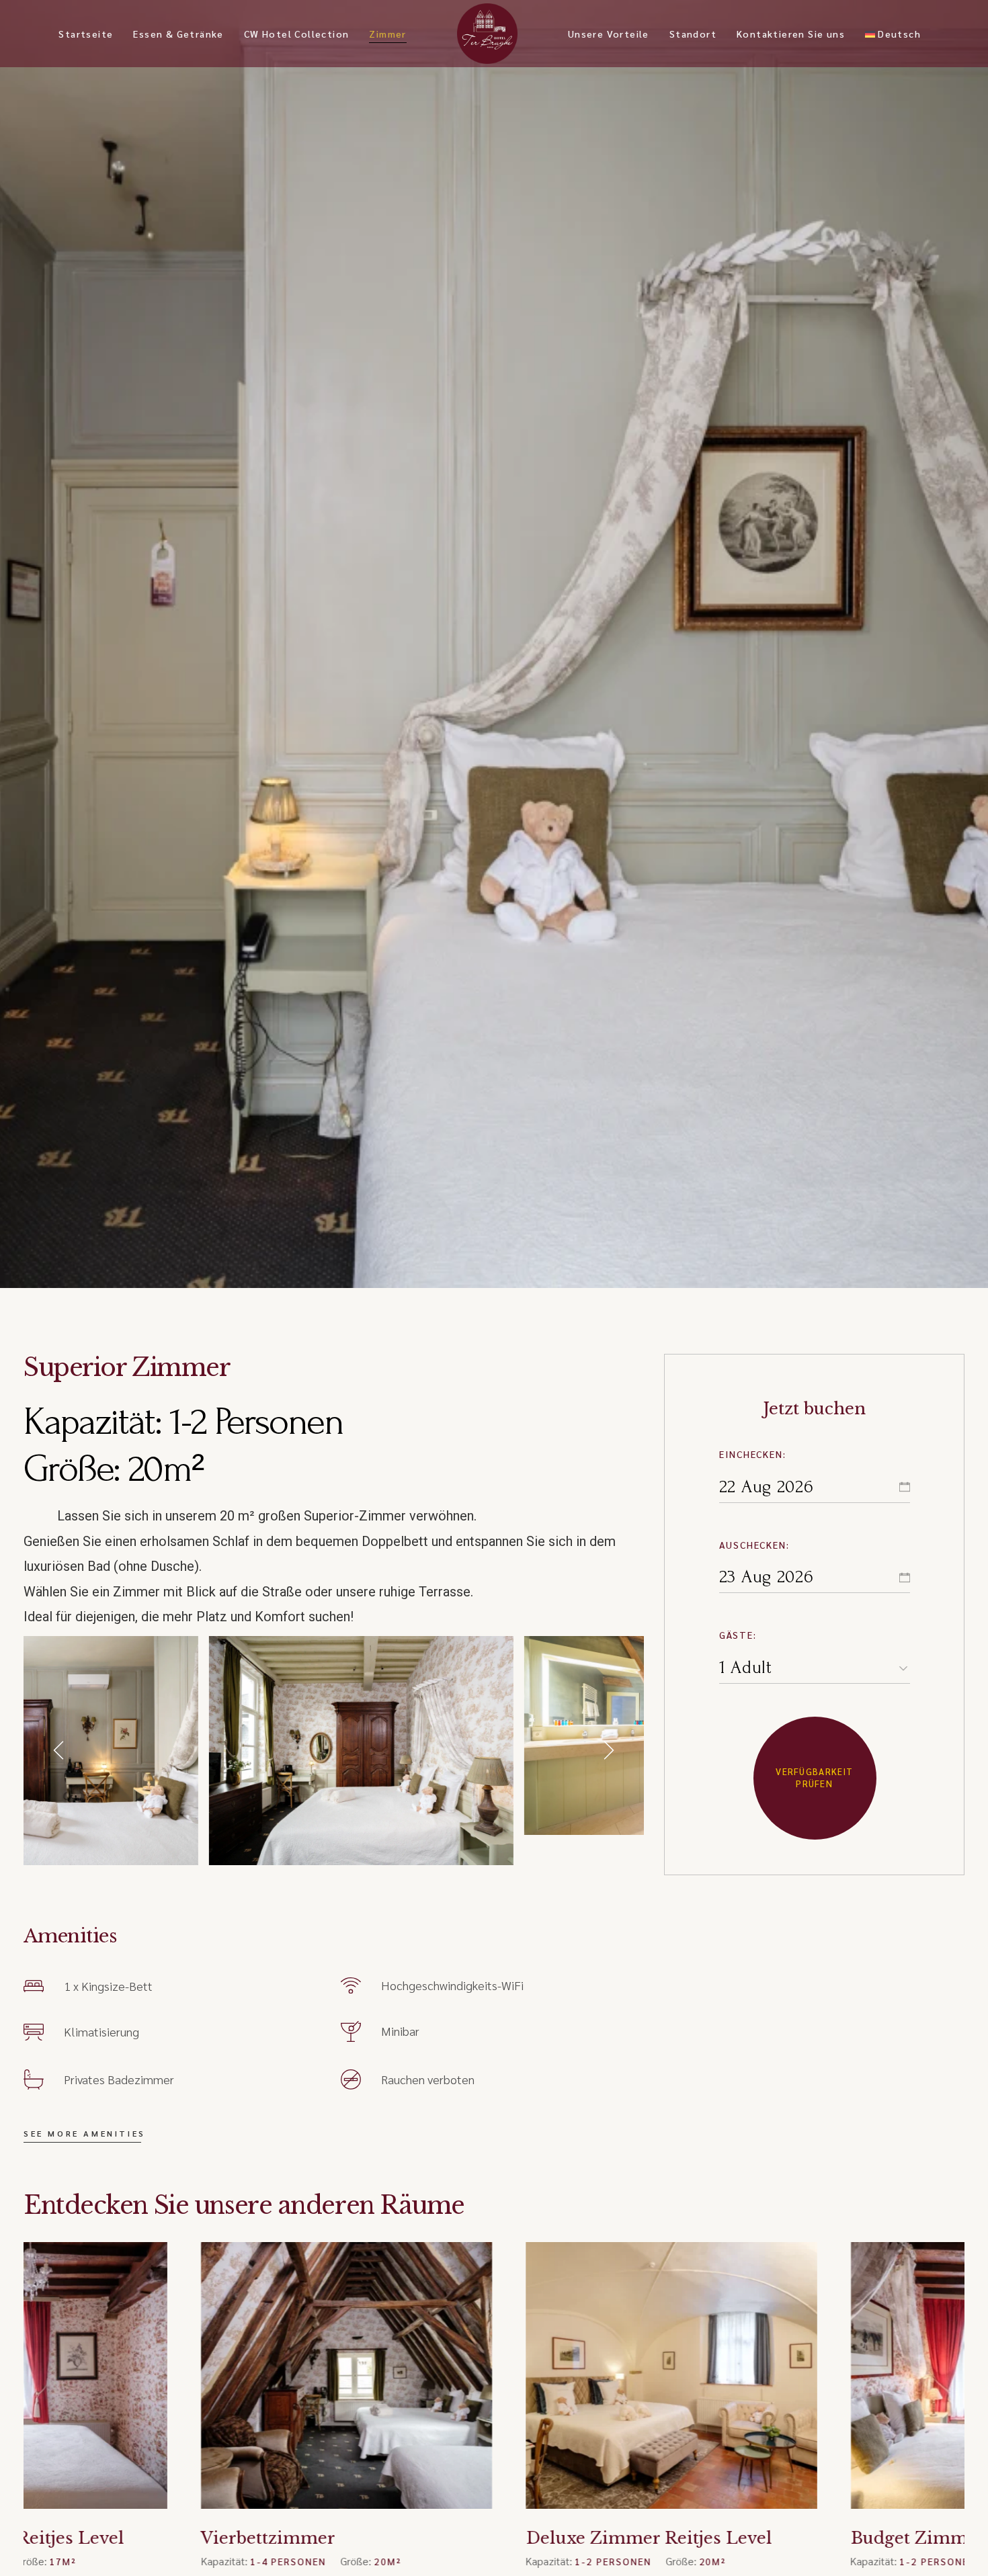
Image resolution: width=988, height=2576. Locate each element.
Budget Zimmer (741, 2538)
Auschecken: (755, 1545)
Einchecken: (753, 1454)
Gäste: (738, 1635)
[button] (60, 1750)
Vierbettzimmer (91, 2538)
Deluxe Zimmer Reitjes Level (471, 2538)
